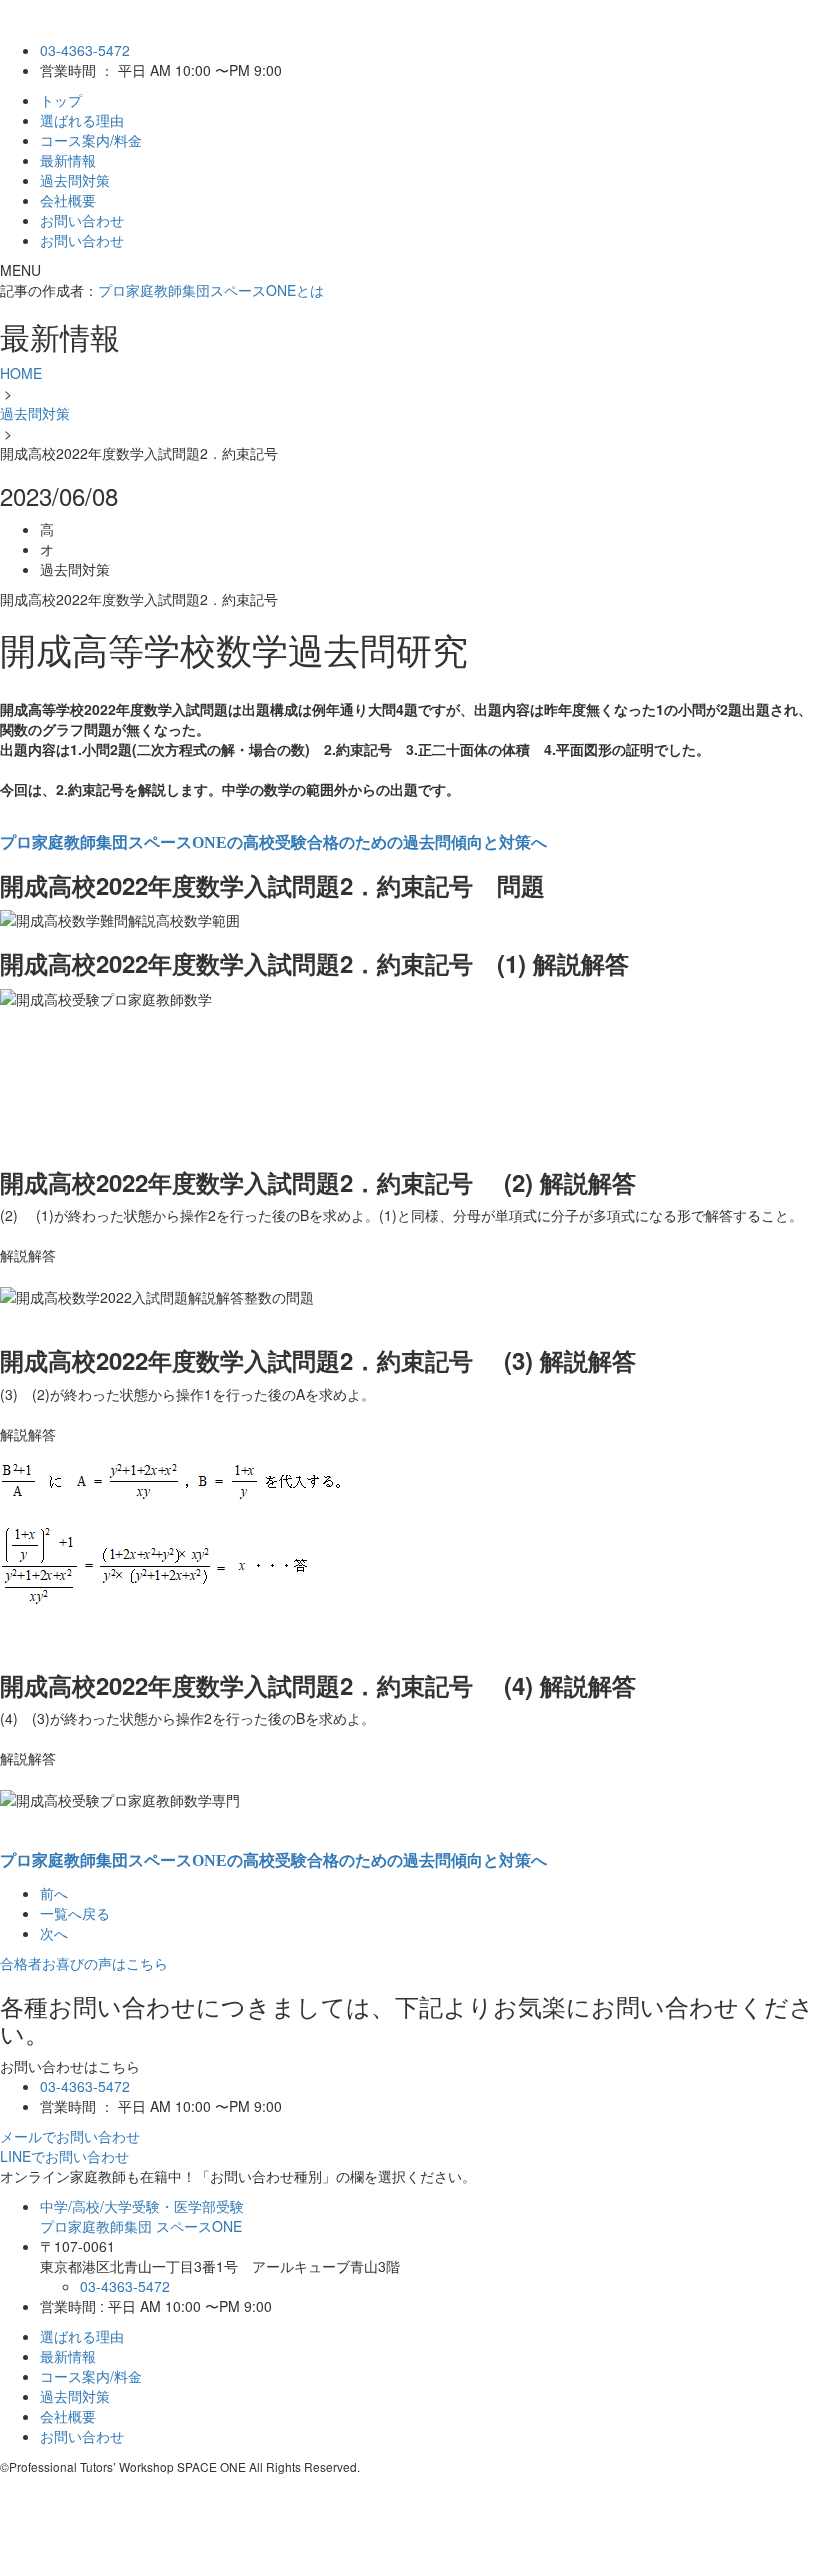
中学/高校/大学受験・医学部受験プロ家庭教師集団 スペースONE (142, 2216)
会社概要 (68, 200)
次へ (54, 1933)
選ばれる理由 (82, 120)
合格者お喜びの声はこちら (84, 1963)
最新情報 (68, 160)
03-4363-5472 (85, 50)
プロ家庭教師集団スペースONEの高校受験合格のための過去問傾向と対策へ (273, 842)
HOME (21, 373)
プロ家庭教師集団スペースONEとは (211, 290)
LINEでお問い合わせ (64, 2156)
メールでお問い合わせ (70, 2136)
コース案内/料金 (91, 140)
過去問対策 (75, 180)
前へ (54, 1893)
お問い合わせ (82, 220)
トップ (61, 100)
